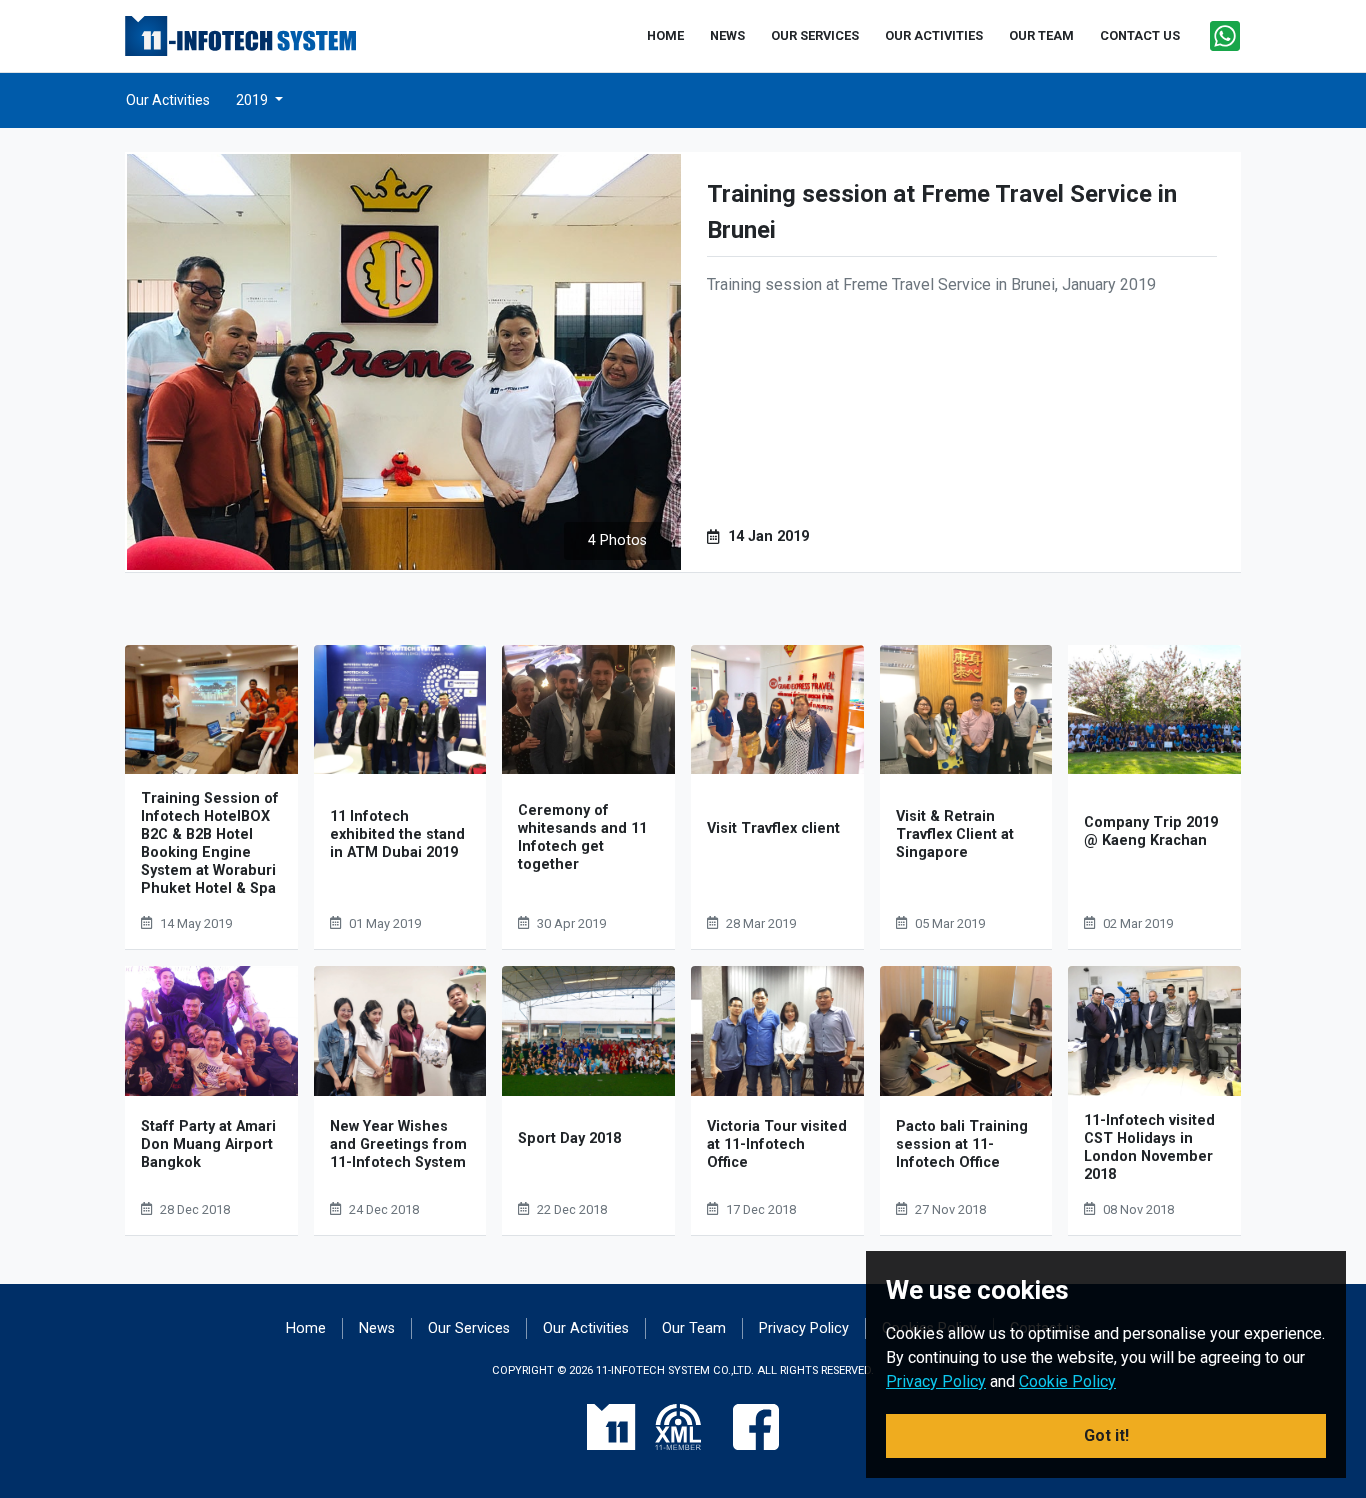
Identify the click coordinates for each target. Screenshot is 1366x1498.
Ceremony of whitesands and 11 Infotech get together (582, 837)
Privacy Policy (804, 1328)
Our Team (694, 1328)
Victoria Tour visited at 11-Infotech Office (777, 1144)
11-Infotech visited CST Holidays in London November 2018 (1149, 1147)
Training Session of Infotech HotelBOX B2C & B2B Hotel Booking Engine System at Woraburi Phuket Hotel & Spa (210, 843)
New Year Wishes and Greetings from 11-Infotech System (398, 1144)
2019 (253, 100)
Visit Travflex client (773, 828)
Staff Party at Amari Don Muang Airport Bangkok (208, 1144)
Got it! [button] (1106, 1435)
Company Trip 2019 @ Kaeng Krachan (1151, 831)
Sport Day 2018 (569, 1138)
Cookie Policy (1067, 1381)
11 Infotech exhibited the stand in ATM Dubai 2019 (397, 834)
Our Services (469, 1328)
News (377, 1328)
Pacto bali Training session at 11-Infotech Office (962, 1144)
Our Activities (168, 100)
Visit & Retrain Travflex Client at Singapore (955, 834)
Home (306, 1328)
